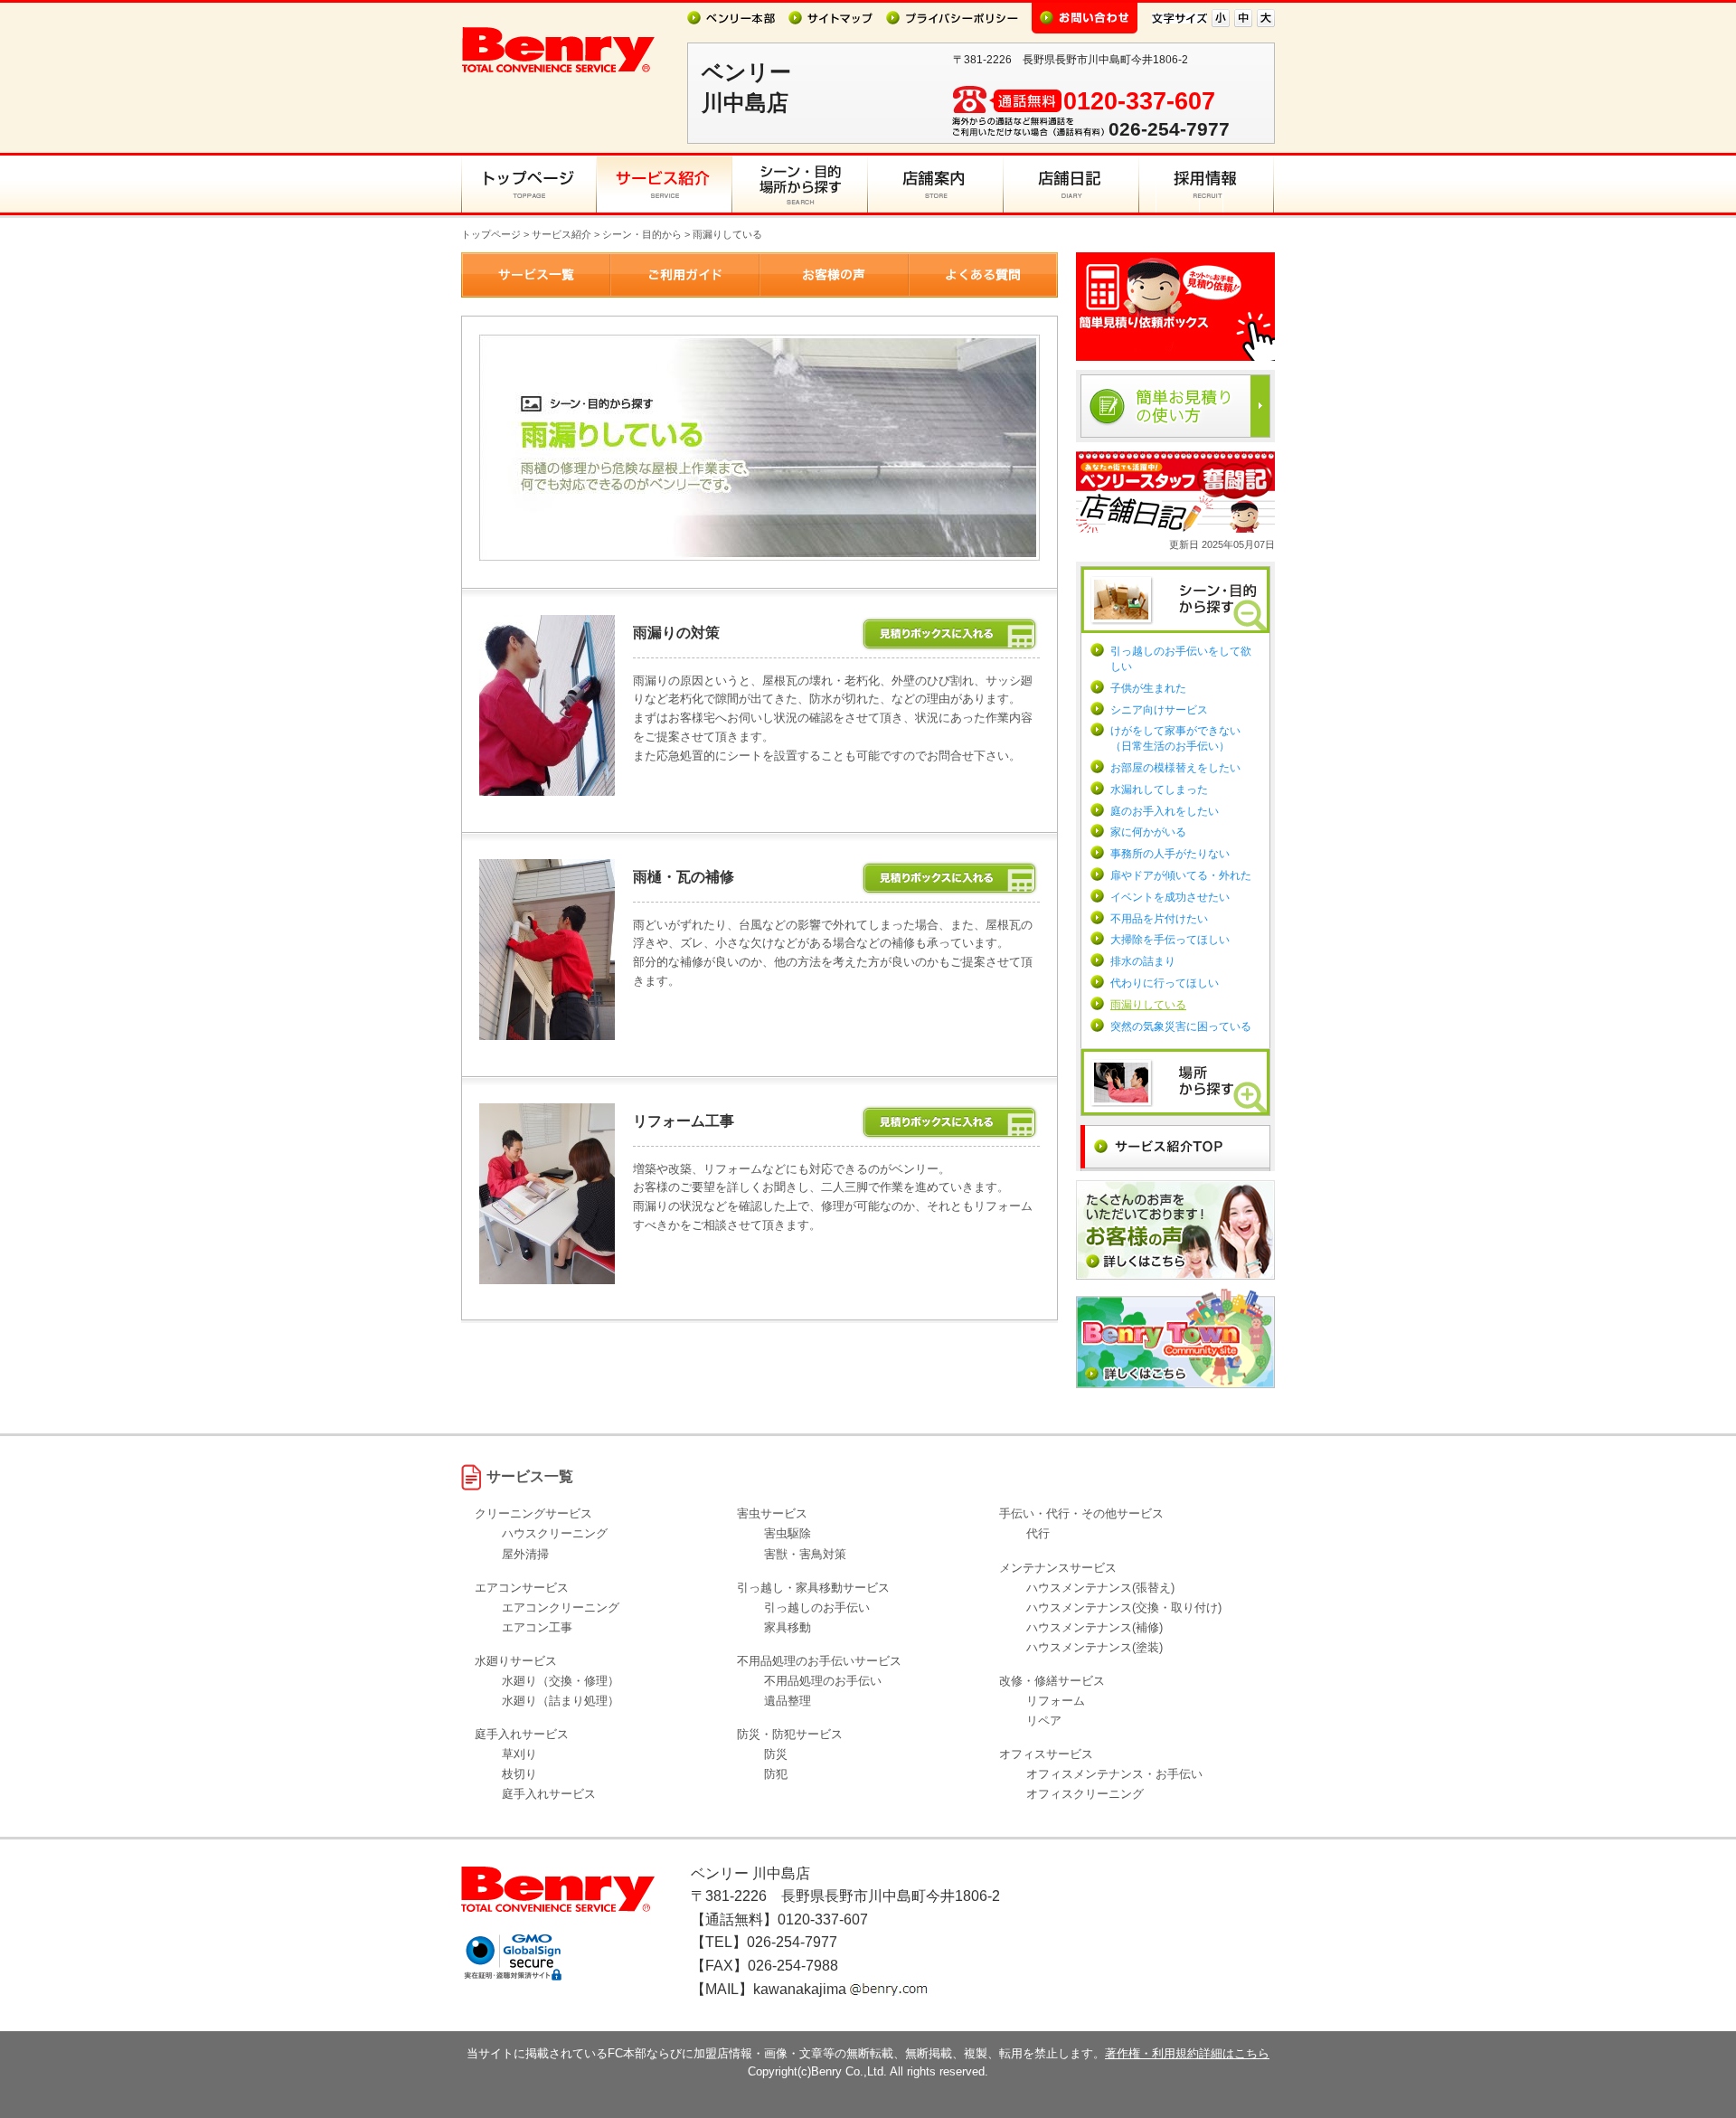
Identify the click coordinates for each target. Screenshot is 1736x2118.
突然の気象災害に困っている (1181, 1026)
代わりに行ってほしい (1165, 983)
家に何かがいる (1148, 832)
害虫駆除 (788, 1533)
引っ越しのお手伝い (817, 1607)
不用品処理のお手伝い (823, 1681)
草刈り (519, 1754)
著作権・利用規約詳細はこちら (1187, 2053)
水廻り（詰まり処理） (561, 1701)
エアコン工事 (537, 1627)
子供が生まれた (1148, 688)
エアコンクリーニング (561, 1607)
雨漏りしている (1148, 1005)
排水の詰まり (1143, 961)
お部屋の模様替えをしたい (1175, 768)
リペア (1044, 1721)
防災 (776, 1754)
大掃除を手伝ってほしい (1170, 940)
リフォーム (1056, 1701)
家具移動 (788, 1627)
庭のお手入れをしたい (1165, 811)
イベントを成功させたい (1170, 897)
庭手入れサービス (549, 1794)
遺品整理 (788, 1701)
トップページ (491, 234)
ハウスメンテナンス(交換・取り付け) (1124, 1607)
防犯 (776, 1774)
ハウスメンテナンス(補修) (1094, 1627)
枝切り (519, 1774)
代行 (1038, 1533)
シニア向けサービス (1159, 710)
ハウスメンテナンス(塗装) (1094, 1647)
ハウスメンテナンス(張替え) (1100, 1588)
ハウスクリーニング (555, 1533)
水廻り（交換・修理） (561, 1681)
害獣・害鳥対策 (805, 1554)
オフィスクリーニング (1085, 1794)
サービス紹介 (561, 234)
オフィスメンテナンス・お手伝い (1114, 1774)
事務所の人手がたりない (1170, 854)
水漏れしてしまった (1159, 790)
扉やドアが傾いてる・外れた (1181, 875)
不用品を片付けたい (1159, 919)
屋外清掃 (525, 1554)
